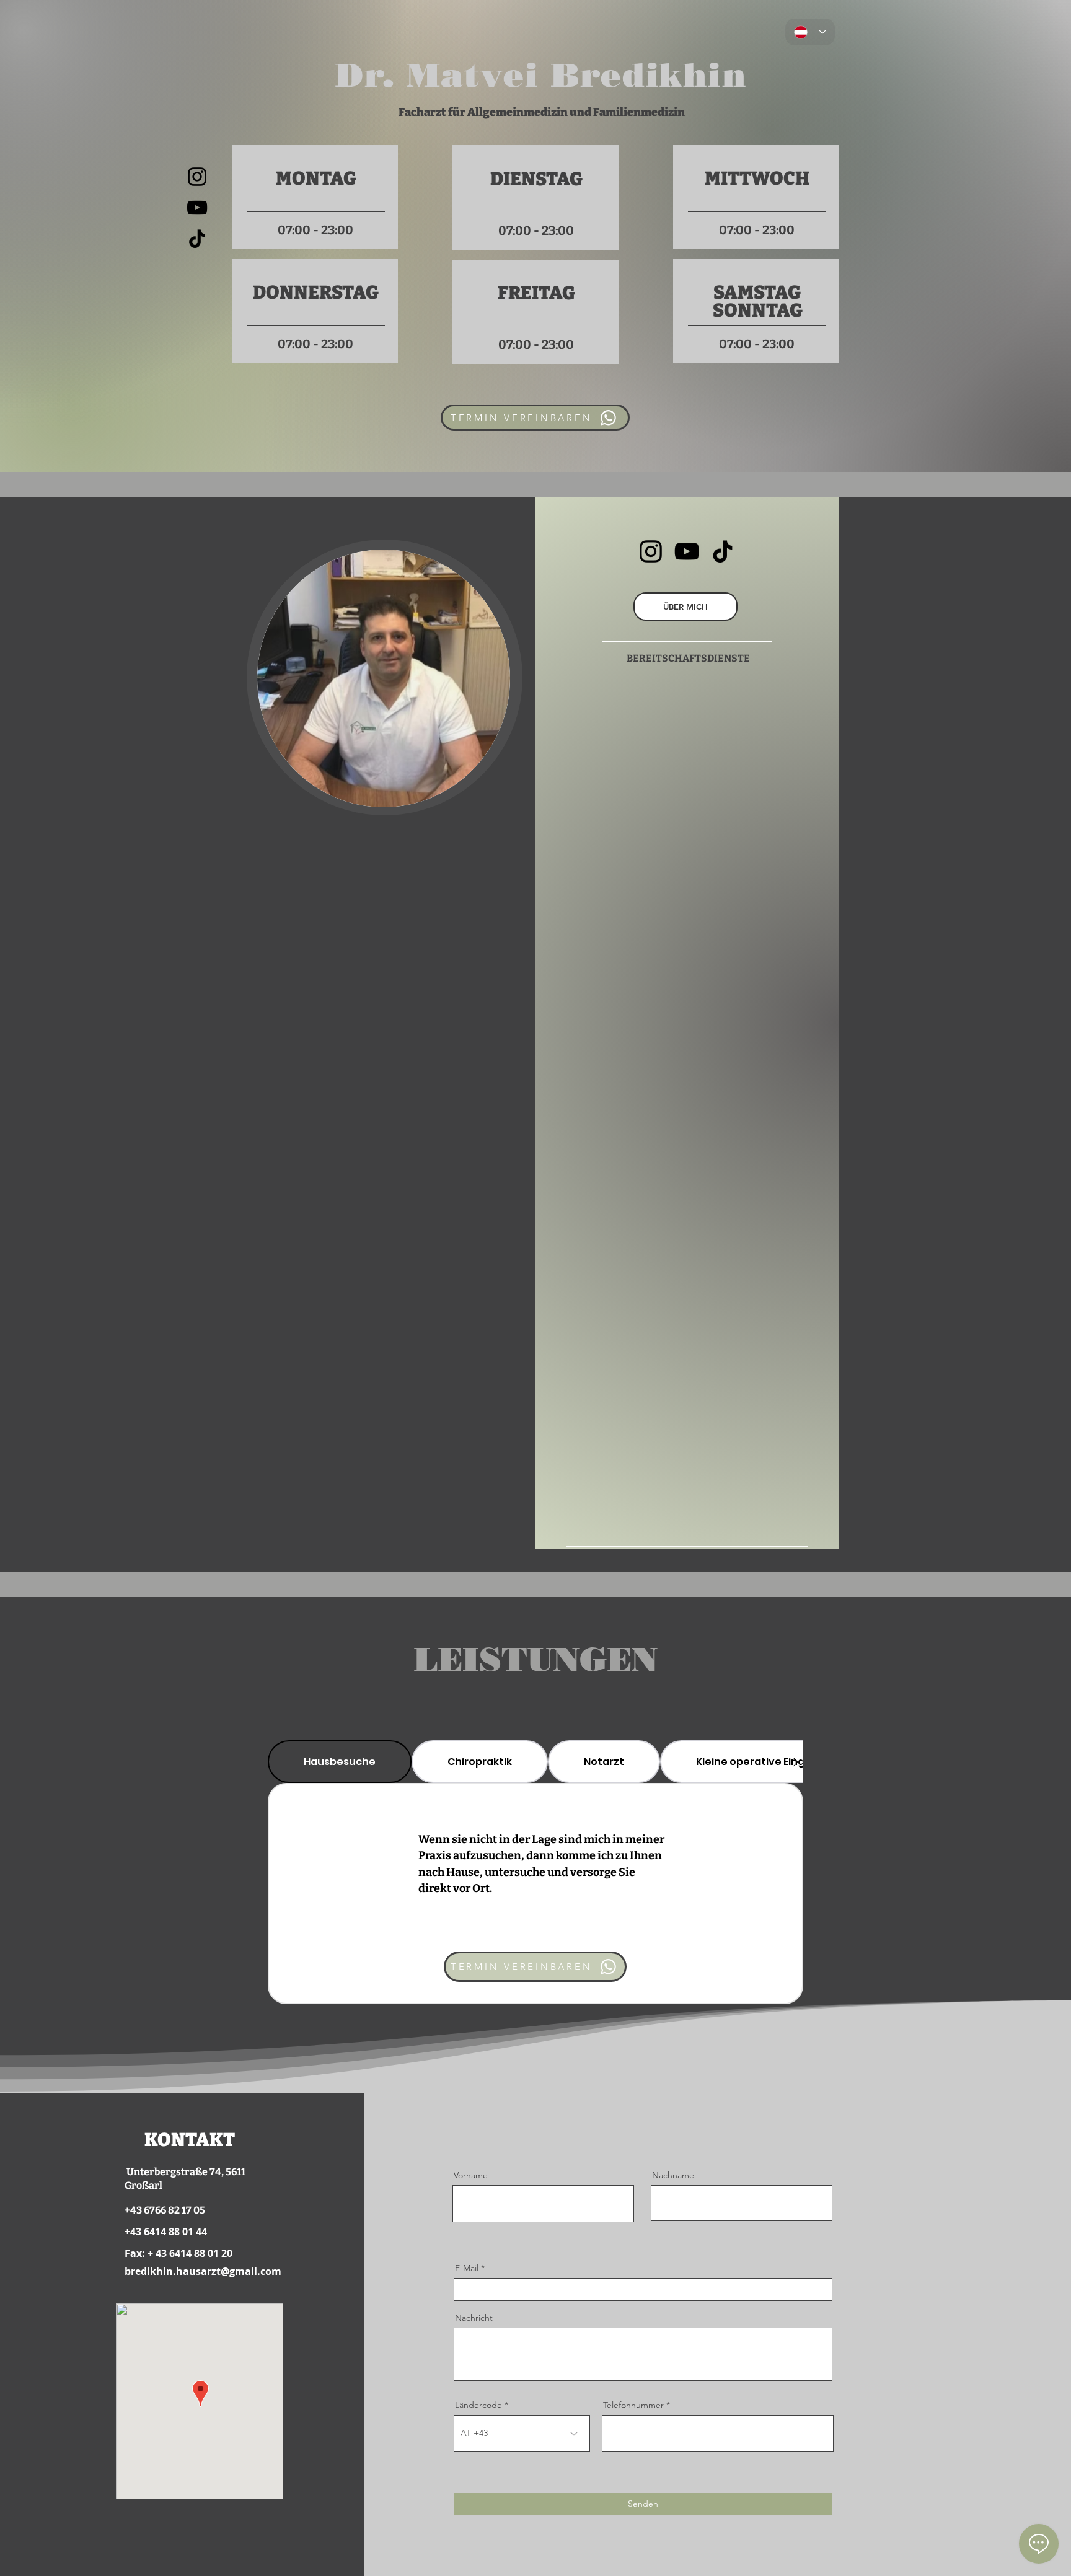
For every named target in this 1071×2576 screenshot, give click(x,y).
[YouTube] (197, 208)
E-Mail (467, 2268)
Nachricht (474, 2318)
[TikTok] (197, 239)
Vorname (471, 2175)
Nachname (673, 2175)
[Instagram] (197, 177)
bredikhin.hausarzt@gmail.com (203, 2271)
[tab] (340, 1762)
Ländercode (478, 2405)
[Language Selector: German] (810, 32)
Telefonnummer (633, 2405)
